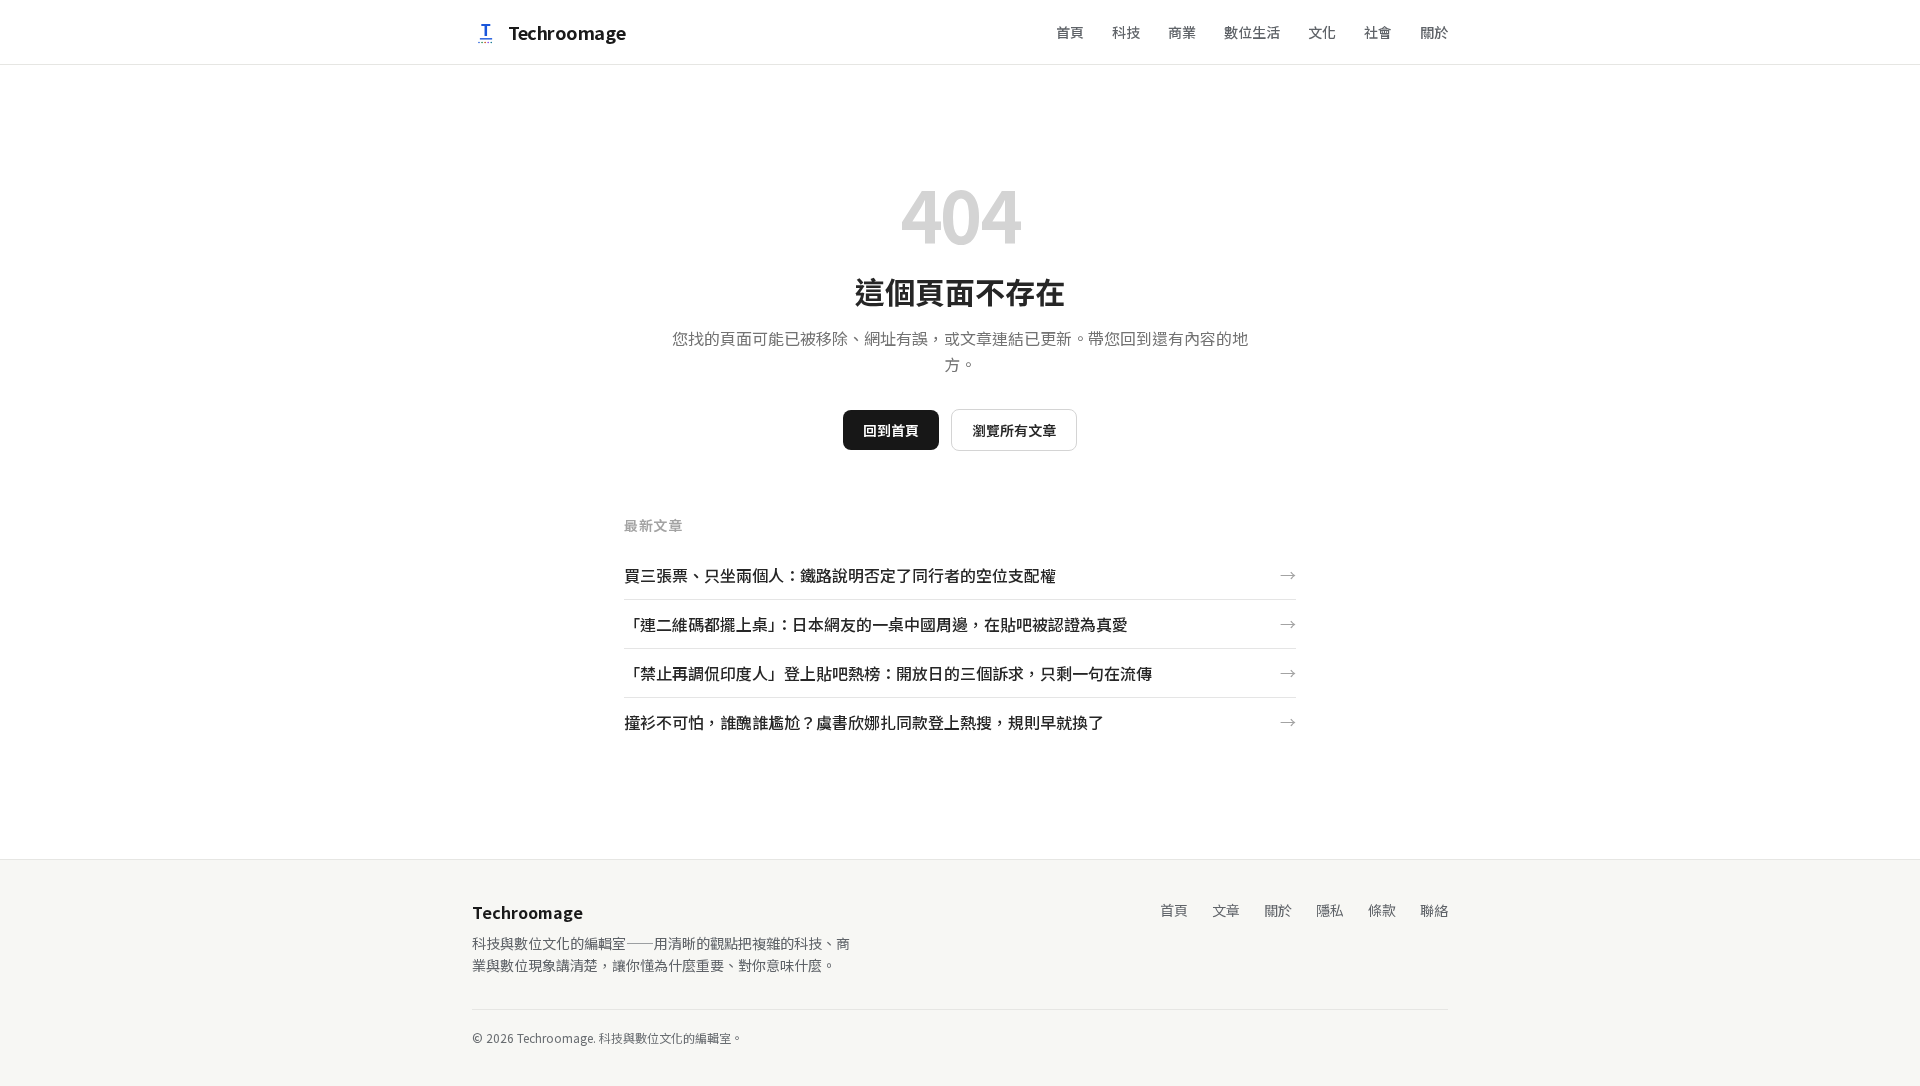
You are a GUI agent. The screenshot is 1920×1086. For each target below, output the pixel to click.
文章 (1226, 910)
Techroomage (566, 32)
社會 (1378, 32)
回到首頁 (891, 430)
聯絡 (1434, 910)
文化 (1322, 32)
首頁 (1070, 32)
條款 (1382, 910)
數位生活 (1252, 32)
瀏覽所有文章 (1014, 430)
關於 (1434, 32)
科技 (1126, 32)
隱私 (1330, 910)
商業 (1182, 32)
